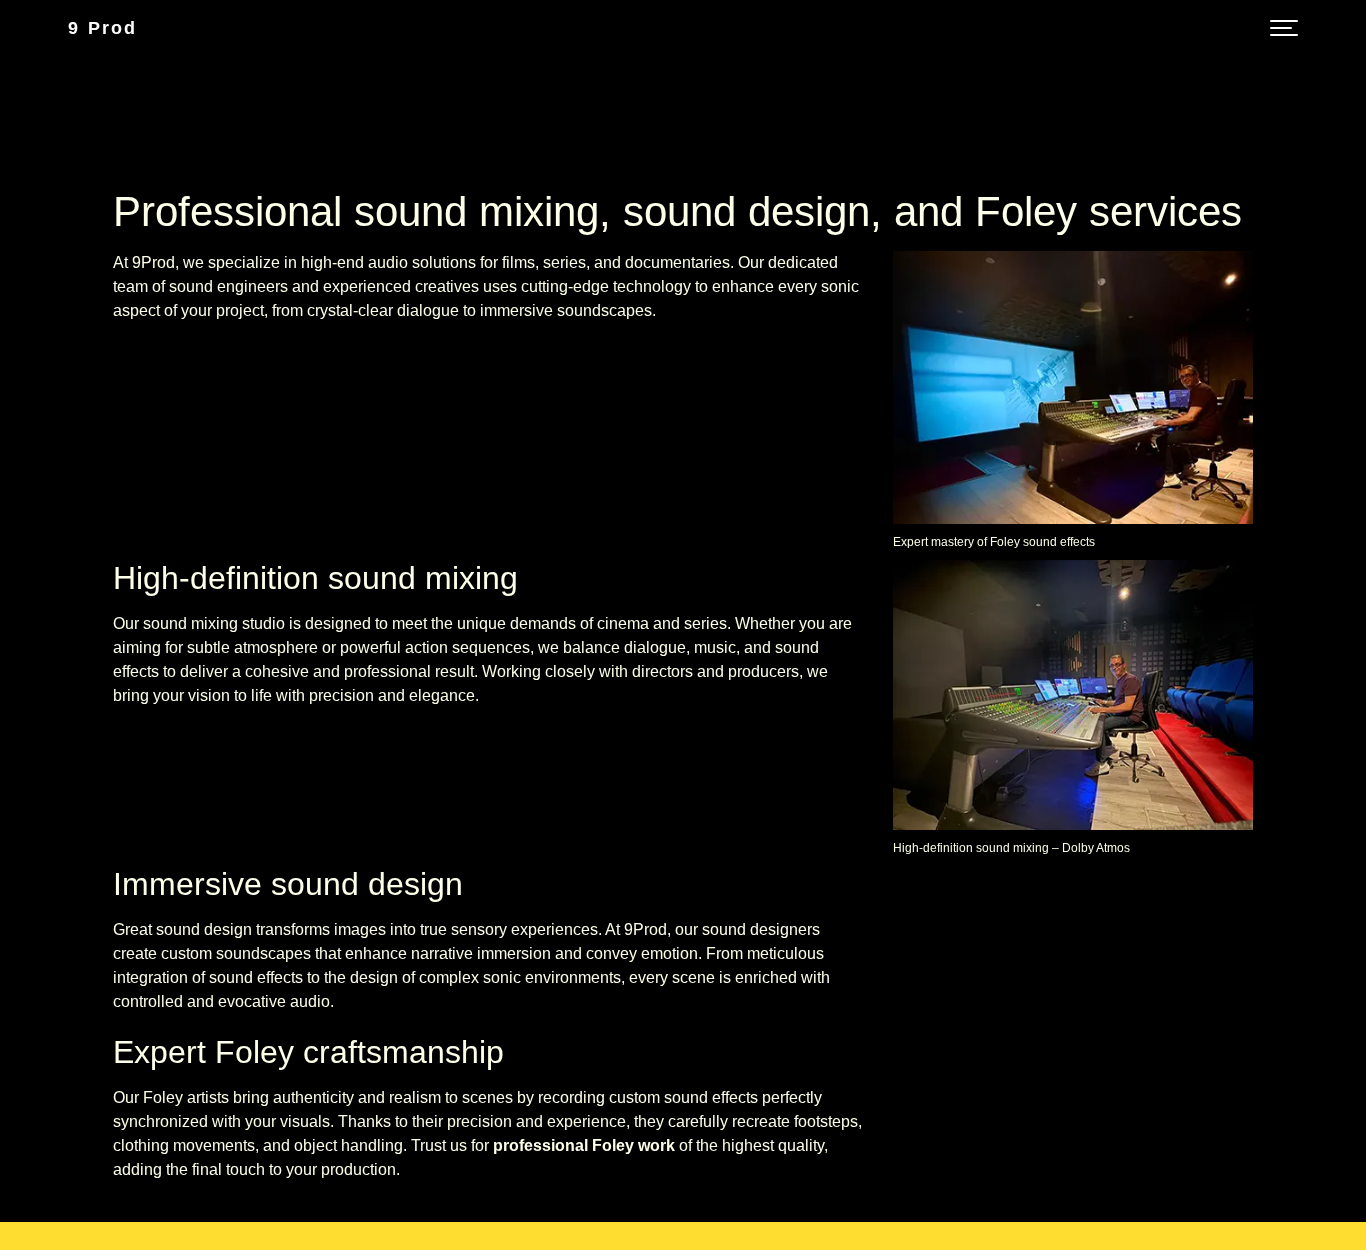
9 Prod (102, 28)
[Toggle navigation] (1284, 28)
